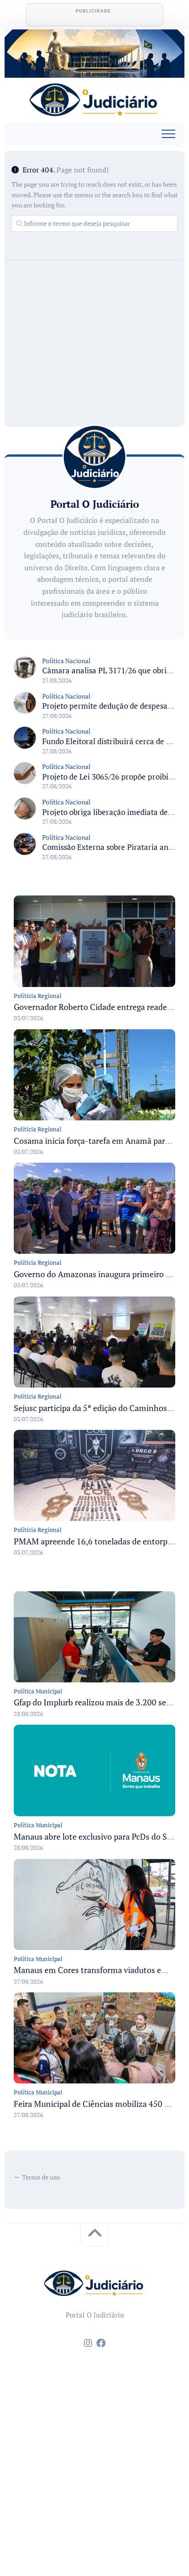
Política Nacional (66, 661)
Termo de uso (41, 2177)
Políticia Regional (38, 996)
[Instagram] (88, 2343)
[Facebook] (101, 2343)
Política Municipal (38, 1691)
